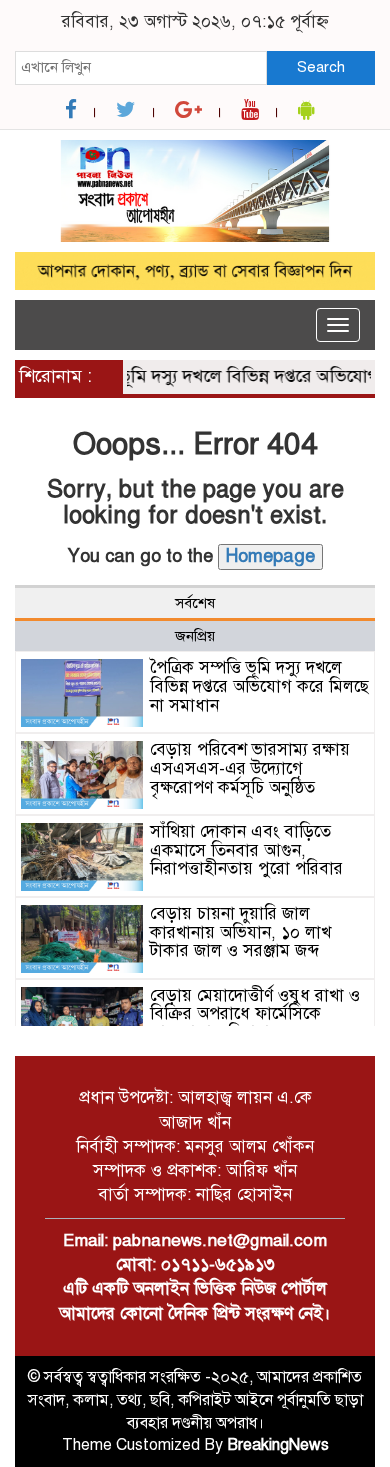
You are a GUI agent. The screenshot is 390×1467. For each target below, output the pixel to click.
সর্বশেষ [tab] (195, 603)
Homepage (270, 556)
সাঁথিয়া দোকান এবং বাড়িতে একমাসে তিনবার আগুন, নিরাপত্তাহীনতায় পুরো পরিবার (246, 850)
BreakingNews (278, 1445)
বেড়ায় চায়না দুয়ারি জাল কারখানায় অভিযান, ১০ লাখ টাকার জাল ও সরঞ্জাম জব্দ (240, 932)
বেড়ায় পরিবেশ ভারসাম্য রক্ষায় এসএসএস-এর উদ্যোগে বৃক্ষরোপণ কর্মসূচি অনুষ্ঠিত (250, 768)
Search (321, 67)
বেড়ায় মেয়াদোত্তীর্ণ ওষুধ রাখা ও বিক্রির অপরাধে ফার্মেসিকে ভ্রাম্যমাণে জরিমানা (255, 1014)
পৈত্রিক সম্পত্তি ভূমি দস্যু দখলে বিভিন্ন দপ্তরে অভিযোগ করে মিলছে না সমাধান (259, 686)
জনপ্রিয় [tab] (195, 636)
